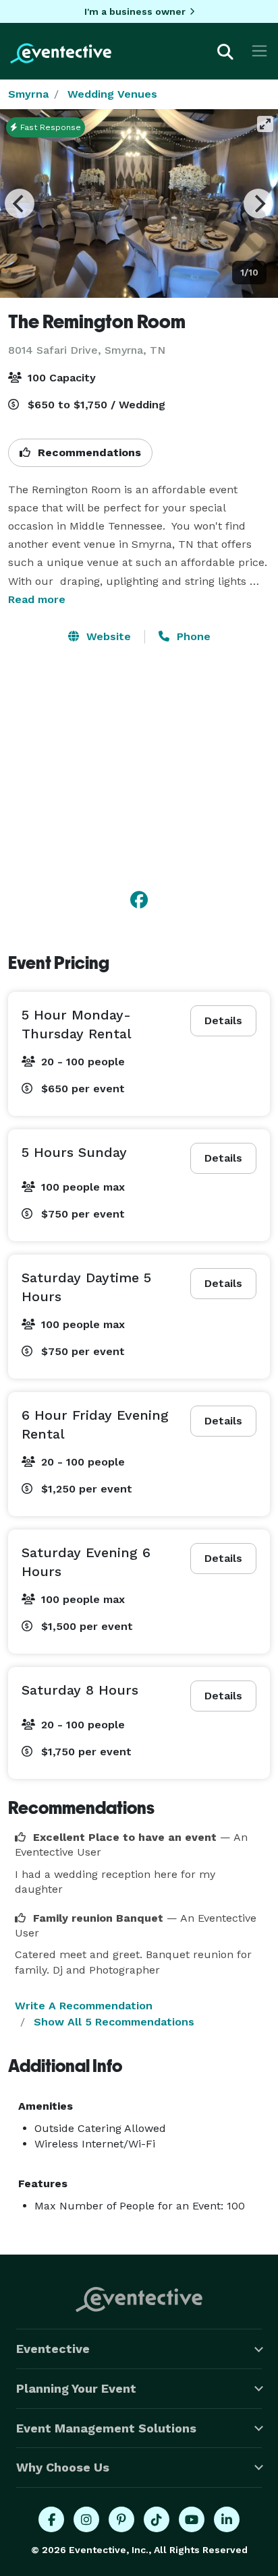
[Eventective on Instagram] (86, 2519)
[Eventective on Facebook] (51, 2519)
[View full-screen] (265, 124)
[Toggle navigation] (259, 51)
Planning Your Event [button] (76, 2388)
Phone (192, 636)
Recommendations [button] (88, 452)
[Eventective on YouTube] (192, 2519)
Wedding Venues (112, 94)
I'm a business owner (135, 11)
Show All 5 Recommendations (114, 2022)
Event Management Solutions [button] (106, 2428)
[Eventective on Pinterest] (121, 2519)
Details (223, 1020)
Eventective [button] (53, 2349)
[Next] (258, 203)
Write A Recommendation (84, 2006)
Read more (37, 599)
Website (107, 636)
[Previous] (20, 203)
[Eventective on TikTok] (157, 2519)
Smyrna (28, 94)
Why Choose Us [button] (63, 2467)
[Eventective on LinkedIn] (227, 2519)
